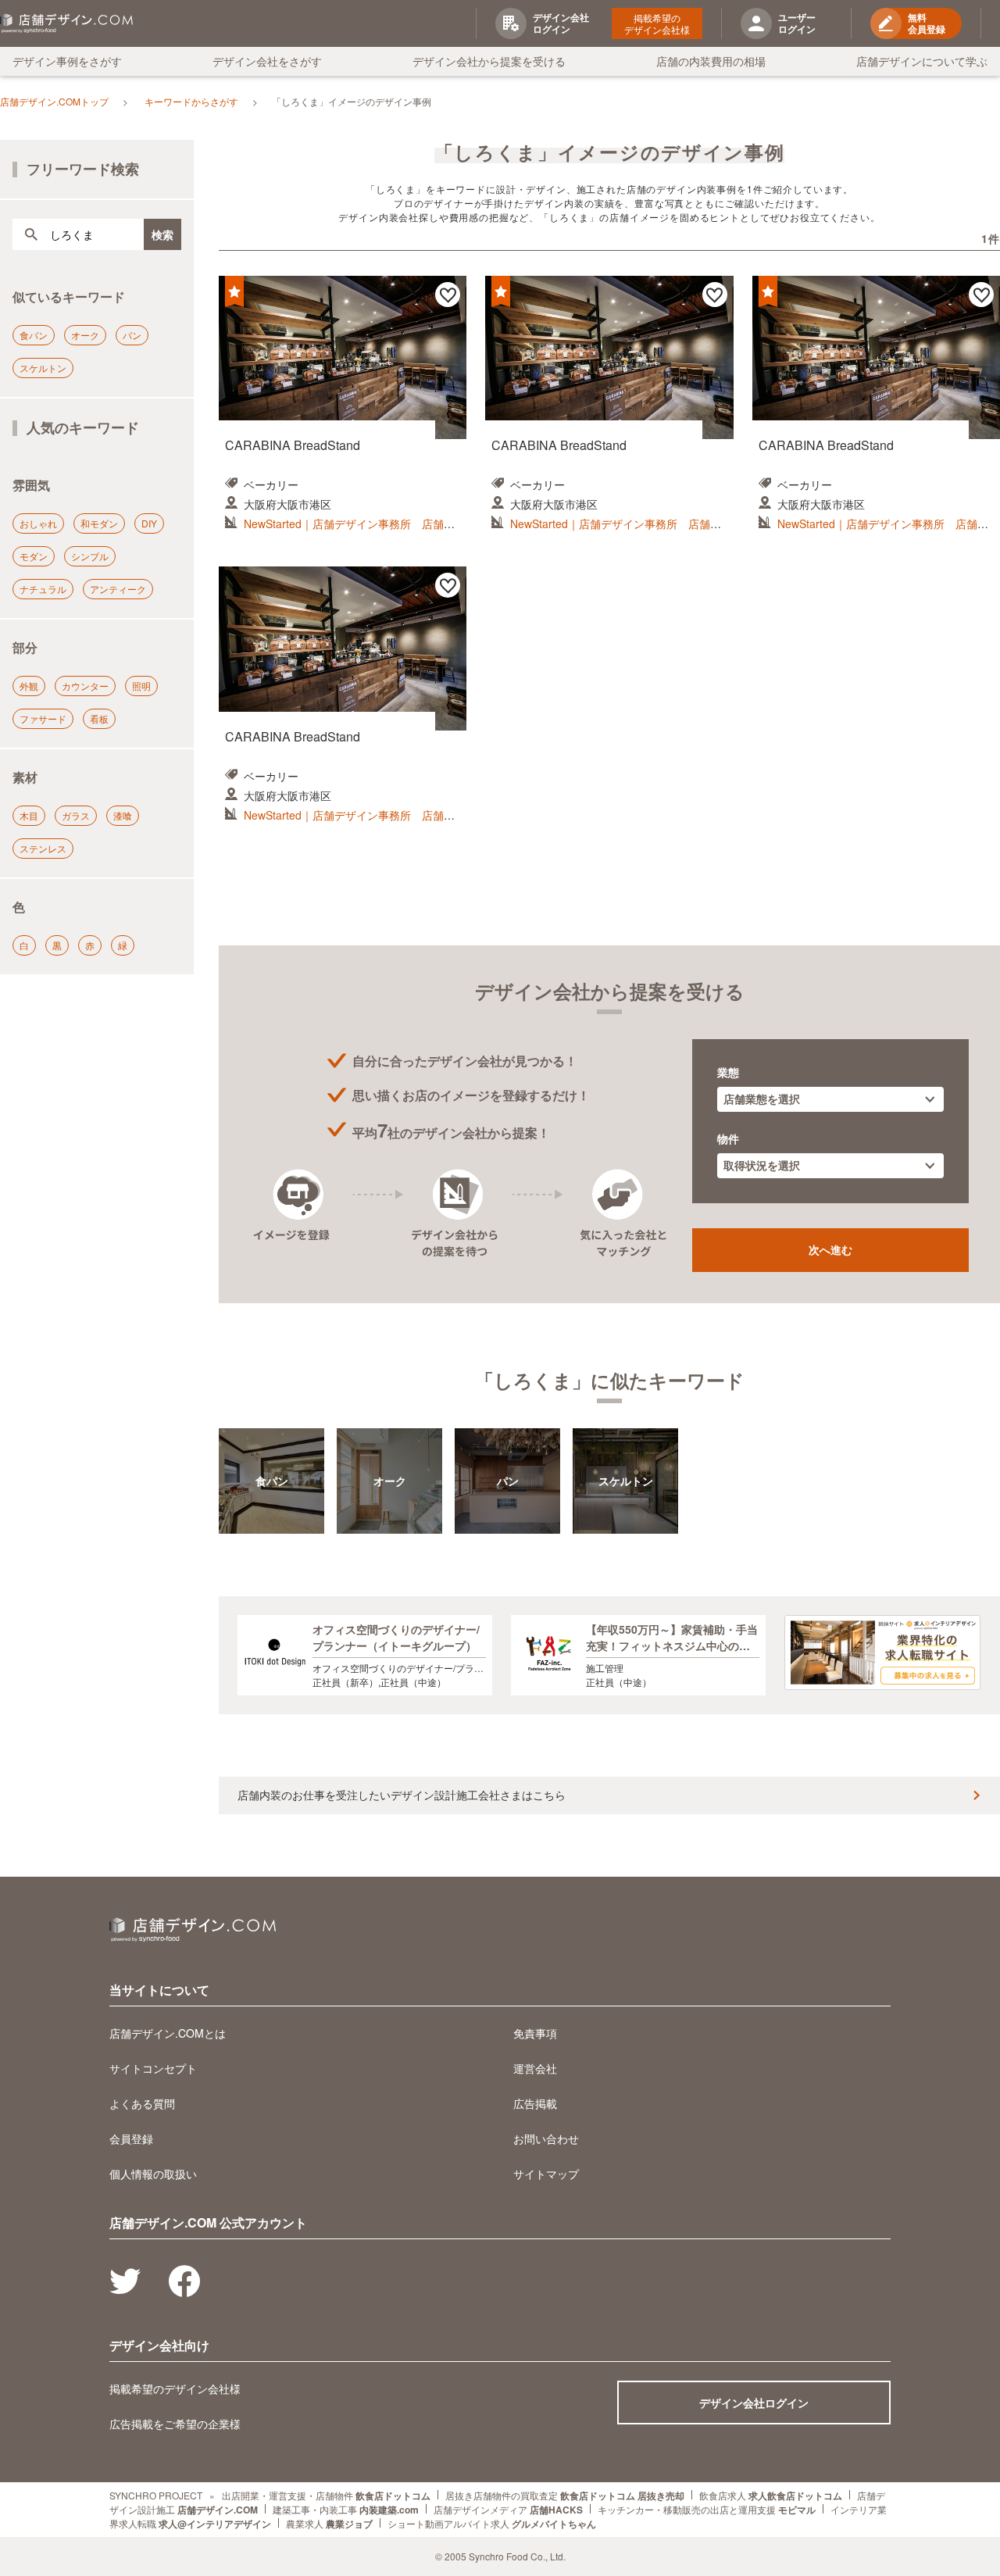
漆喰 (123, 815)
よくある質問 (142, 2103)
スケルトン (43, 368)
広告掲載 (535, 2103)
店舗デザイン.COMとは (168, 2033)
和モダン (99, 523)
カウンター (85, 686)
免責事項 (535, 2033)
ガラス (76, 815)
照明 (141, 686)
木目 (29, 815)
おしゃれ (38, 523)
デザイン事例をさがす (67, 61)
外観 (29, 686)
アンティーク (118, 589)
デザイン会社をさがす (267, 61)
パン (132, 335)
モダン (34, 556)
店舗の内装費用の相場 (711, 61)
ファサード (43, 718)
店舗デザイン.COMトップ (54, 101)
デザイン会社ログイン (754, 2403)
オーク (85, 335)
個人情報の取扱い (153, 2174)
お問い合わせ (546, 2138)
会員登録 (131, 2138)
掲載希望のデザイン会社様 (657, 23)
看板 (99, 718)
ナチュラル (43, 589)
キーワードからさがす (191, 101)
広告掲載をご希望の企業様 (175, 2424)
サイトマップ (546, 2174)
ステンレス (43, 848)
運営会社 (535, 2068)
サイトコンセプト (153, 2068)
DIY (149, 523)
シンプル (90, 556)
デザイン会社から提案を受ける (489, 61)
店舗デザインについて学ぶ (922, 61)
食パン (34, 335)
